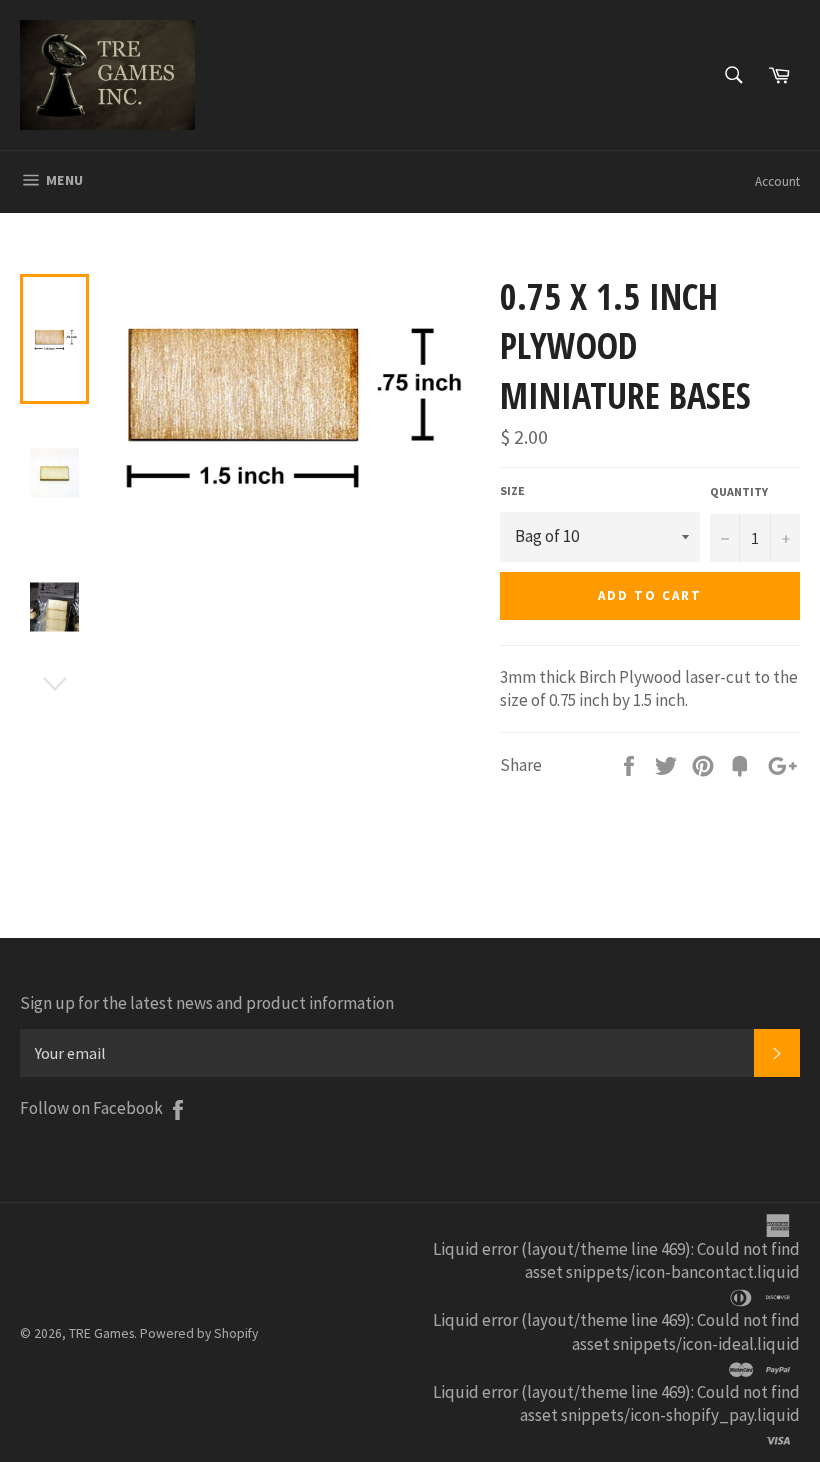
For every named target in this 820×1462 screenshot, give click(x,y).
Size (512, 490)
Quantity (739, 491)
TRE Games (101, 1333)
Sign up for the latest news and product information (207, 1003)
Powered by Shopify (199, 1333)
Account (777, 181)
